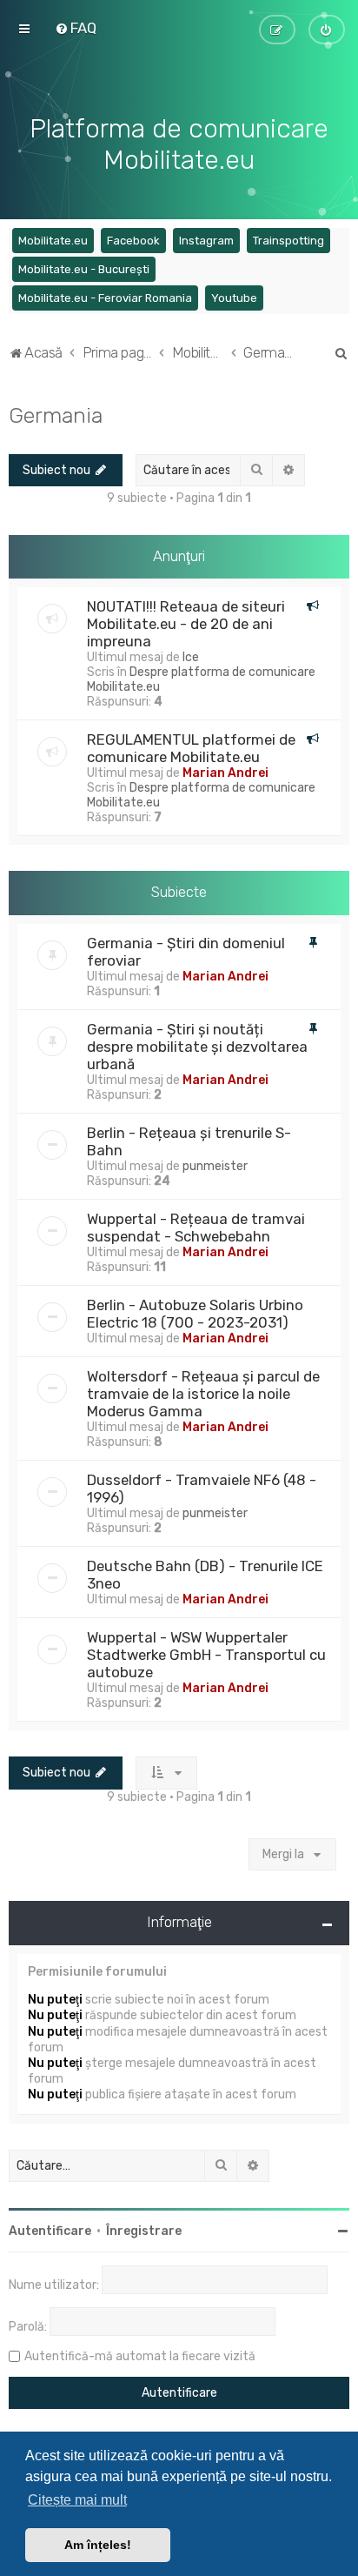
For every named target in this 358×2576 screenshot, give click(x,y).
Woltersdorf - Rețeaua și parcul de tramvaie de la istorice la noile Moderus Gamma (203, 1394)
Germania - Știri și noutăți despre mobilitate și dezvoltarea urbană (197, 1047)
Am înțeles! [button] (98, 2545)
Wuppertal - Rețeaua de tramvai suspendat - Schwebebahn (196, 1228)
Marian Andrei (225, 773)
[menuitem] (76, 28)
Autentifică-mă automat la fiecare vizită (140, 2356)
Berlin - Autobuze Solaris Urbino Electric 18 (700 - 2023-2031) (195, 1314)
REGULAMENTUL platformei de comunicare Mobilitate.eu (191, 748)
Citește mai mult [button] (77, 2500)
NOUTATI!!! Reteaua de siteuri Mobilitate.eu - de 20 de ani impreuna (186, 624)
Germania (56, 415)
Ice (191, 657)
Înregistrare (144, 2231)
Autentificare (50, 2231)
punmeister (215, 1166)
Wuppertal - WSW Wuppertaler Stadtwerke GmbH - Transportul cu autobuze (206, 1655)
